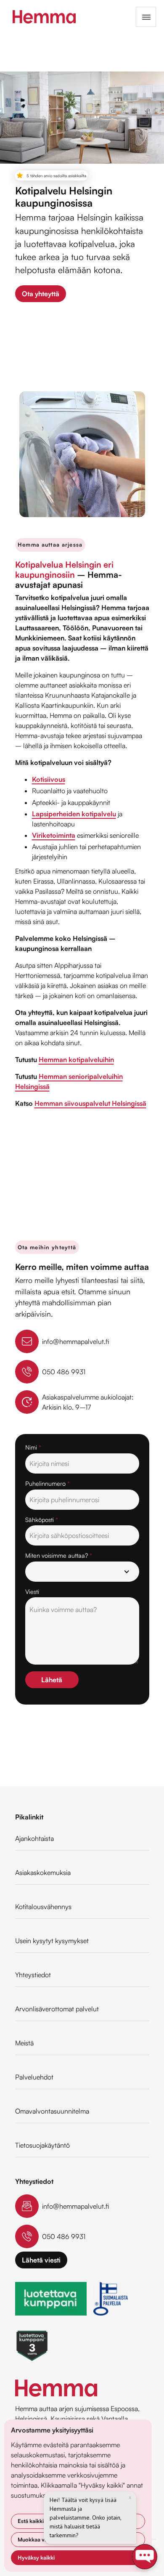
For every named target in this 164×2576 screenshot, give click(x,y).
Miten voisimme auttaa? (59, 1555)
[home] (42, 17)
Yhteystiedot (33, 1975)
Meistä (24, 2043)
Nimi (33, 1447)
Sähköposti (42, 1519)
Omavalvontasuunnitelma (52, 2111)
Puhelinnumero (48, 1483)
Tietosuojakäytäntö (42, 2145)
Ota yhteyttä (41, 294)
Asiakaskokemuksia (43, 1872)
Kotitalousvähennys (43, 1907)
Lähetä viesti (41, 2260)
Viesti (32, 1591)
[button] (146, 17)
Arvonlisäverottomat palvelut (57, 2009)
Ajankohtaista (34, 1838)
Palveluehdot (34, 2077)
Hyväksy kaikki (36, 2557)
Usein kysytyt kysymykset (52, 1941)
